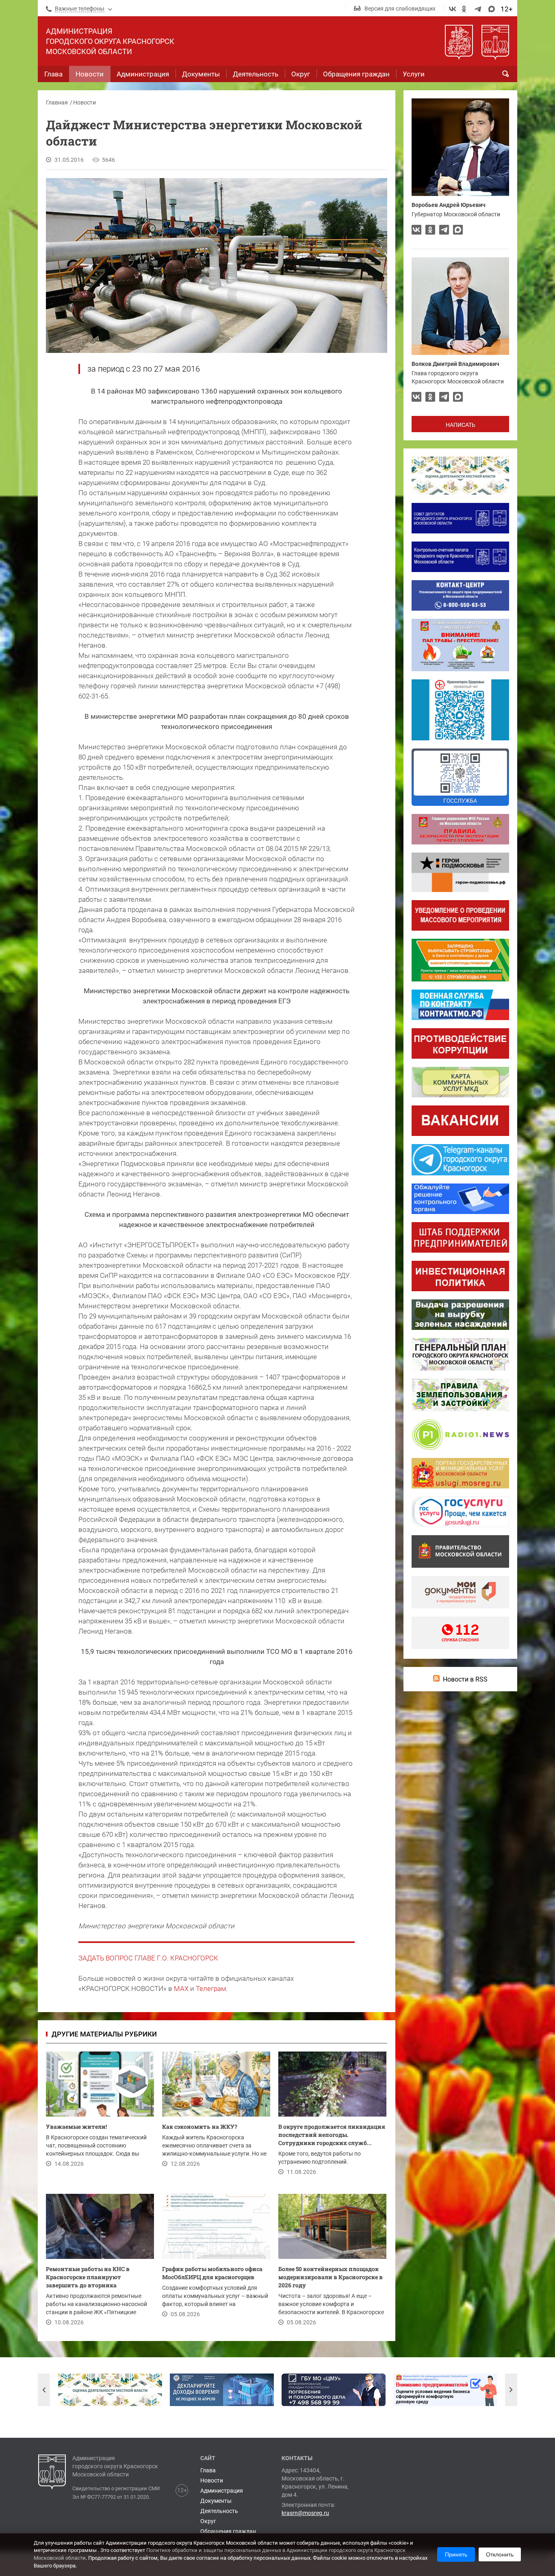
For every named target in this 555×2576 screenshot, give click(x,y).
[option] (110, 2390)
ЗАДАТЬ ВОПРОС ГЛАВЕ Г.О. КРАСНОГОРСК (148, 1958)
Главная (57, 102)
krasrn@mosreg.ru (305, 2513)
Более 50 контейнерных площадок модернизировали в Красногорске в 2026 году (331, 2277)
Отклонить (500, 2554)
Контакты (297, 2458)
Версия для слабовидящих (400, 9)
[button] (44, 2390)
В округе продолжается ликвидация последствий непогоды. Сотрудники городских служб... (332, 2135)
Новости (85, 102)
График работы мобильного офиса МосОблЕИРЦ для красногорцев (212, 2273)
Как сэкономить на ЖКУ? (200, 2127)
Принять (456, 2554)
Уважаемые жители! (76, 2127)
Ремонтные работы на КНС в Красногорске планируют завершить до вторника (88, 2277)
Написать (461, 425)
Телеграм (211, 1989)
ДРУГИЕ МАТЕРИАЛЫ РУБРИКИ (104, 2034)
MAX (181, 1989)
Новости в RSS (465, 1679)
